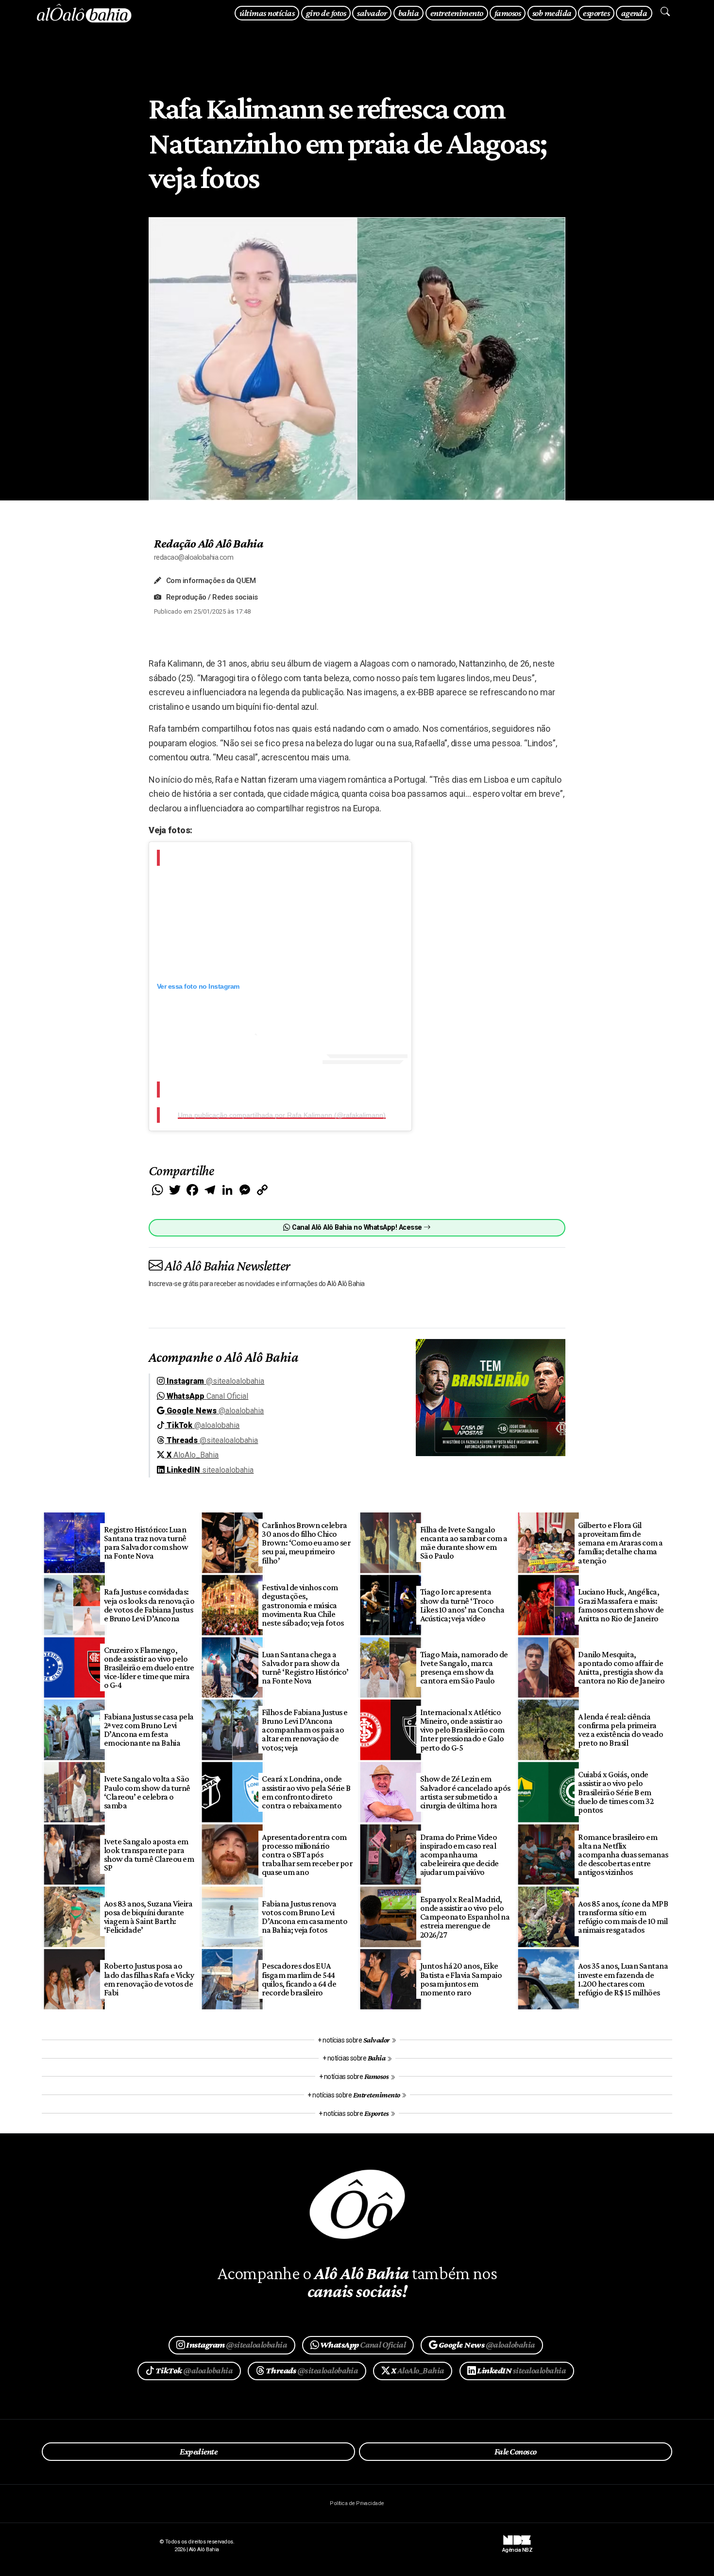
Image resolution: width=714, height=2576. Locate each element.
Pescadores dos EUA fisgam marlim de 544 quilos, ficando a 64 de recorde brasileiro (299, 1979)
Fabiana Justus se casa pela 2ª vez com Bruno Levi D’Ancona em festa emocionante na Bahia (149, 1730)
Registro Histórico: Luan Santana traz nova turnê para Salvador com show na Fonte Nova (146, 1543)
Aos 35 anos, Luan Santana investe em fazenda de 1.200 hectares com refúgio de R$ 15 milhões (623, 1979)
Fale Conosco (516, 2452)
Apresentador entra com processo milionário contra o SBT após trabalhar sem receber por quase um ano (307, 1855)
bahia (408, 13)
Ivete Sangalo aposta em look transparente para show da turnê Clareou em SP (149, 1855)
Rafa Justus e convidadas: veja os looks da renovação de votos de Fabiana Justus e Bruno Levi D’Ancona (149, 1605)
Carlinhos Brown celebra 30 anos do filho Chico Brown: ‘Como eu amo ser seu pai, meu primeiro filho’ (306, 1543)
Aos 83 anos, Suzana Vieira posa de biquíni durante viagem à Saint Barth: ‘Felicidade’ (148, 1917)
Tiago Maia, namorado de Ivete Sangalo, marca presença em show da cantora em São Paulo (464, 1667)
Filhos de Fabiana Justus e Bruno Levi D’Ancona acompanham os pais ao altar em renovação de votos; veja (305, 1730)
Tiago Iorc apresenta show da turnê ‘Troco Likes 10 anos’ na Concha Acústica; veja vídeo (462, 1605)
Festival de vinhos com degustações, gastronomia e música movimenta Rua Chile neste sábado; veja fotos (303, 1605)
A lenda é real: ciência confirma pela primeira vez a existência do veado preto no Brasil (620, 1730)
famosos (508, 13)
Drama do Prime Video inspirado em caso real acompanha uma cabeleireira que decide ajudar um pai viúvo (459, 1855)
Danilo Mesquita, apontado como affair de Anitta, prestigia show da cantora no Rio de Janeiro (621, 1667)
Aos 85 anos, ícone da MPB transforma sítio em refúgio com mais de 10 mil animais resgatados (623, 1917)
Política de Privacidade (357, 2503)
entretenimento (457, 13)
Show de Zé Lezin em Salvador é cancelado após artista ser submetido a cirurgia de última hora (465, 1792)
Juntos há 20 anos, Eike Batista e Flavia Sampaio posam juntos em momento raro (461, 1979)
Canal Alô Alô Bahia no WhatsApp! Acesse (357, 1228)
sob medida (552, 13)
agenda (634, 13)
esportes (596, 13)
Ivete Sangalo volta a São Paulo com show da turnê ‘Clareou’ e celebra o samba (147, 1792)
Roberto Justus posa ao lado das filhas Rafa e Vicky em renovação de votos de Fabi (149, 1979)
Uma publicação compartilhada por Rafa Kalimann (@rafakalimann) (282, 1115)
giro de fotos (326, 13)
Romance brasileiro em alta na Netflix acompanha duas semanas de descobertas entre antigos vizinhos (623, 1855)
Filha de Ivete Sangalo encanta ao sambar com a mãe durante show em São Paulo (464, 1543)
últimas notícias (267, 13)
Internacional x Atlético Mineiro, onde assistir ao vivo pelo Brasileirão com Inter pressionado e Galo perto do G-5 (462, 1730)
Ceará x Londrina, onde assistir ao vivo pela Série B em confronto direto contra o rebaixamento (306, 1792)
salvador (372, 13)
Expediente (198, 2452)
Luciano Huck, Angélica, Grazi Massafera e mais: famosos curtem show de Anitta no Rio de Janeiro (621, 1605)
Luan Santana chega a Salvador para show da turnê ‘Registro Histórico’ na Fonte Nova (305, 1667)
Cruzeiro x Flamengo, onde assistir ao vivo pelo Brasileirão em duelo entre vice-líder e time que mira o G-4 (149, 1668)
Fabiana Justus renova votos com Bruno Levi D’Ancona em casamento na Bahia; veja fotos (305, 1917)
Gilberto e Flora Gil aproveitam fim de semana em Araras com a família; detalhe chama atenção (620, 1543)
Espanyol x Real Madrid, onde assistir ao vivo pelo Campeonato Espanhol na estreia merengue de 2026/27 (465, 1917)
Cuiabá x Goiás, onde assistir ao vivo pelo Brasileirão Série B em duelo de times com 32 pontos (616, 1792)
